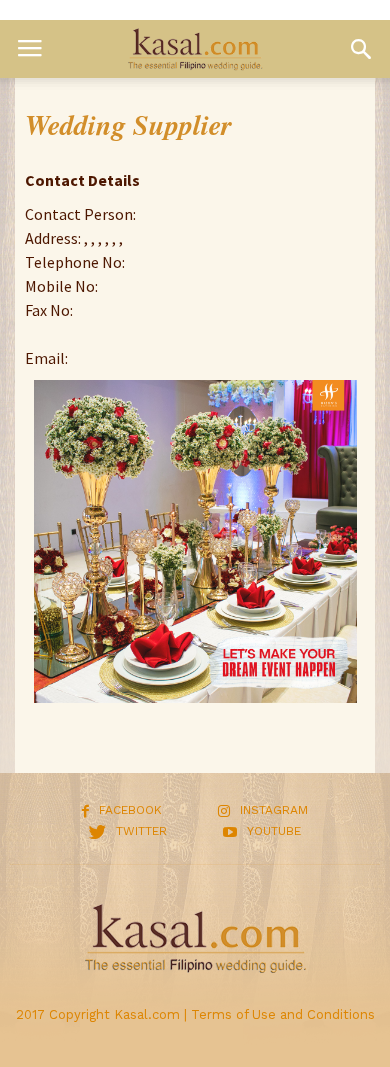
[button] (361, 49)
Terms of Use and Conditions (283, 1014)
